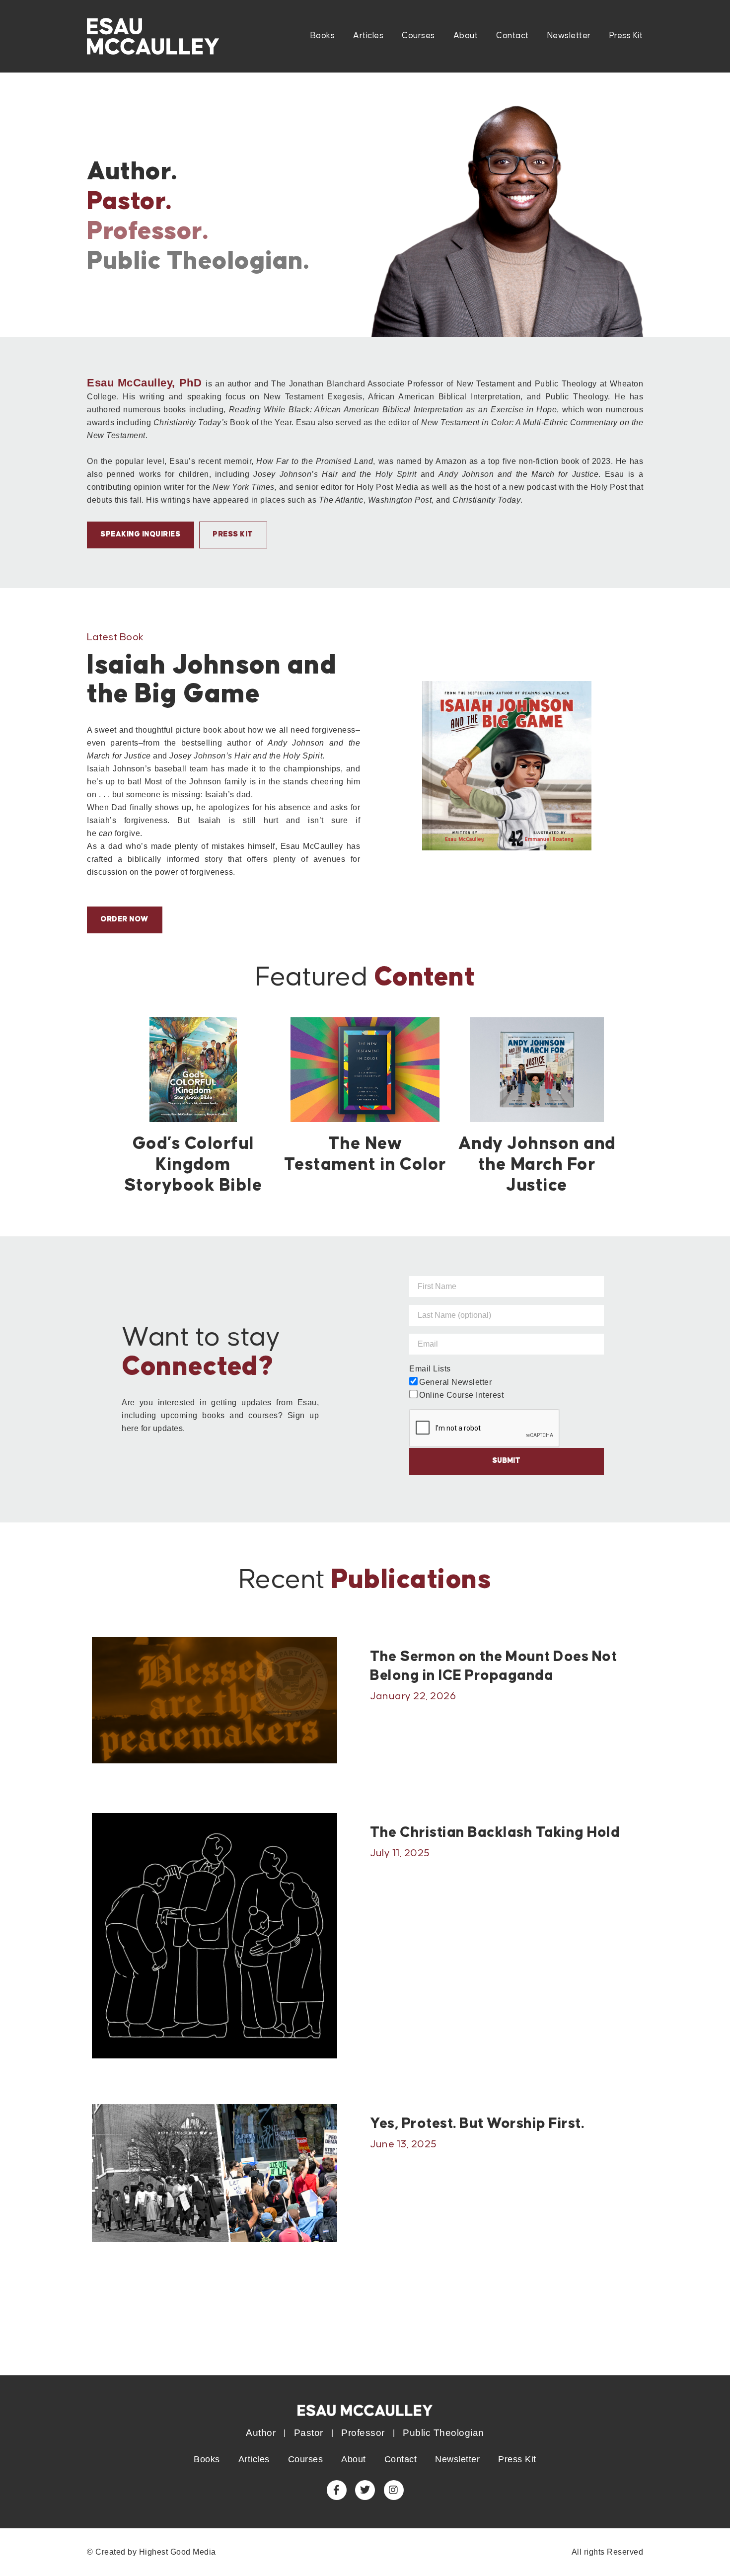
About (466, 36)
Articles (368, 36)
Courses (418, 36)
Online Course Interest (461, 1395)
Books (323, 36)
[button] (125, 920)
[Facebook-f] (337, 2490)
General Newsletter (455, 1382)
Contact (512, 36)
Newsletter (569, 36)
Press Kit (626, 36)
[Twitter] (365, 2490)
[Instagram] (394, 2490)
